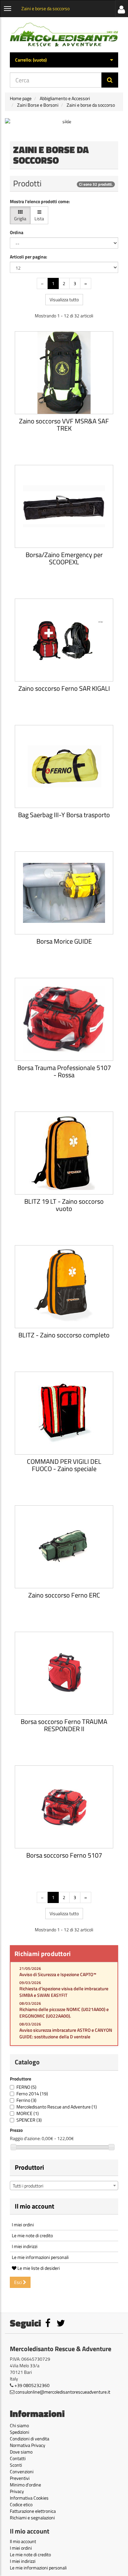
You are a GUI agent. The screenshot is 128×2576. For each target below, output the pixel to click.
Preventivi (20, 2478)
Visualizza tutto (64, 299)
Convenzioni (22, 2471)
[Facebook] (48, 2325)
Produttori (29, 2167)
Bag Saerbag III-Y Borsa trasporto (64, 815)
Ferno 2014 (32, 2093)
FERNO (26, 2087)
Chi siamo (19, 2425)
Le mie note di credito (32, 2235)
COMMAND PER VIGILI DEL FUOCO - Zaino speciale (64, 1465)
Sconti (16, 2465)
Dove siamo (21, 2452)
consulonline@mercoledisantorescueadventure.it (63, 2392)
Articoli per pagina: (29, 257)
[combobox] (64, 2186)
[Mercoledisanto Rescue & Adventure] (64, 35)
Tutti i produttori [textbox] (28, 2186)
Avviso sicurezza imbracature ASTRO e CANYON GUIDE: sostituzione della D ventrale (66, 2033)
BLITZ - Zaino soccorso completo (64, 1335)
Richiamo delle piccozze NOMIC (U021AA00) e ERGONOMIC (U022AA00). (64, 2013)
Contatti (18, 2458)
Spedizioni (20, 2432)
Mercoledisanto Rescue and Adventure (57, 2107)
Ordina (17, 232)
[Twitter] (61, 2325)
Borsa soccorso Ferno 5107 (64, 1855)
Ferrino (26, 2100)
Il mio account (34, 2206)
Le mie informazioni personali (40, 2257)
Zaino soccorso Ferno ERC (64, 1595)
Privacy (17, 2491)
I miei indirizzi (25, 2246)
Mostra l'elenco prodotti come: (40, 201)
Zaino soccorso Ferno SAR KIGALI (64, 688)
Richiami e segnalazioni (32, 2518)
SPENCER (29, 2120)
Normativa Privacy (28, 2445)
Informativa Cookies (29, 2498)
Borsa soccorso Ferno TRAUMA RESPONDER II (64, 1725)
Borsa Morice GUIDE (64, 941)
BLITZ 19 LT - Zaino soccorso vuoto (64, 1205)
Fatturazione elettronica (33, 2511)
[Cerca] (110, 80)
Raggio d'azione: (25, 2138)
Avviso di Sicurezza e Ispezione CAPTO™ (58, 1974)
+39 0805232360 (32, 2385)
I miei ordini (23, 2225)
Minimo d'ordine (25, 2485)
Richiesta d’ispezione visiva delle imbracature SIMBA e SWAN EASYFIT (64, 1992)
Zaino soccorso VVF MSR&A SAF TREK (64, 425)
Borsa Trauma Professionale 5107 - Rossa (64, 1071)
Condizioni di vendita (30, 2439)
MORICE (28, 2113)
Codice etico (21, 2504)
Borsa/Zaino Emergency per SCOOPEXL (64, 558)
